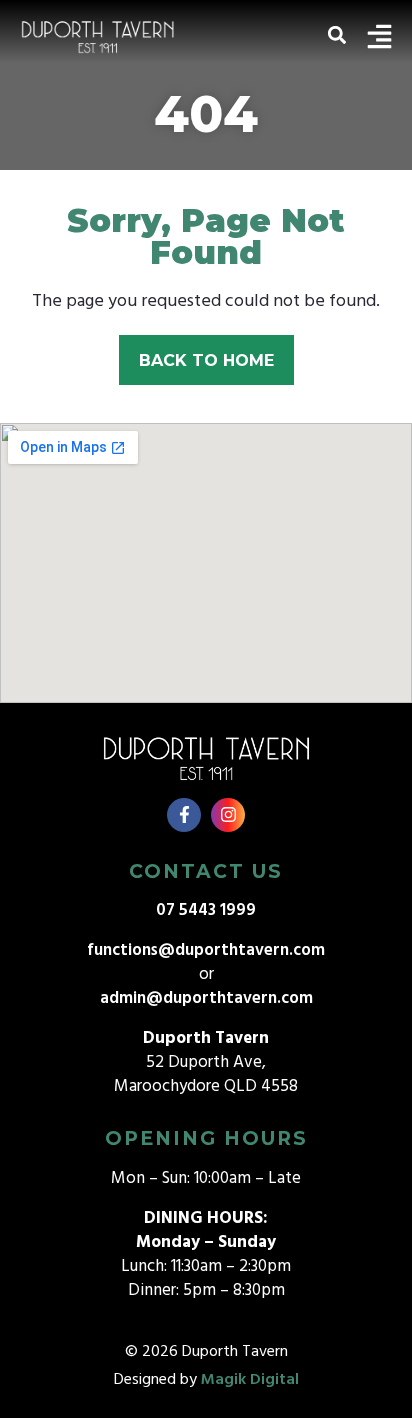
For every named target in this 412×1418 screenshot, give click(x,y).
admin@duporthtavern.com (206, 998)
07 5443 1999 (206, 910)
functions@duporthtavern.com (206, 950)
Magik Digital (250, 1380)
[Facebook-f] (184, 815)
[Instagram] (228, 815)
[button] (336, 34)
